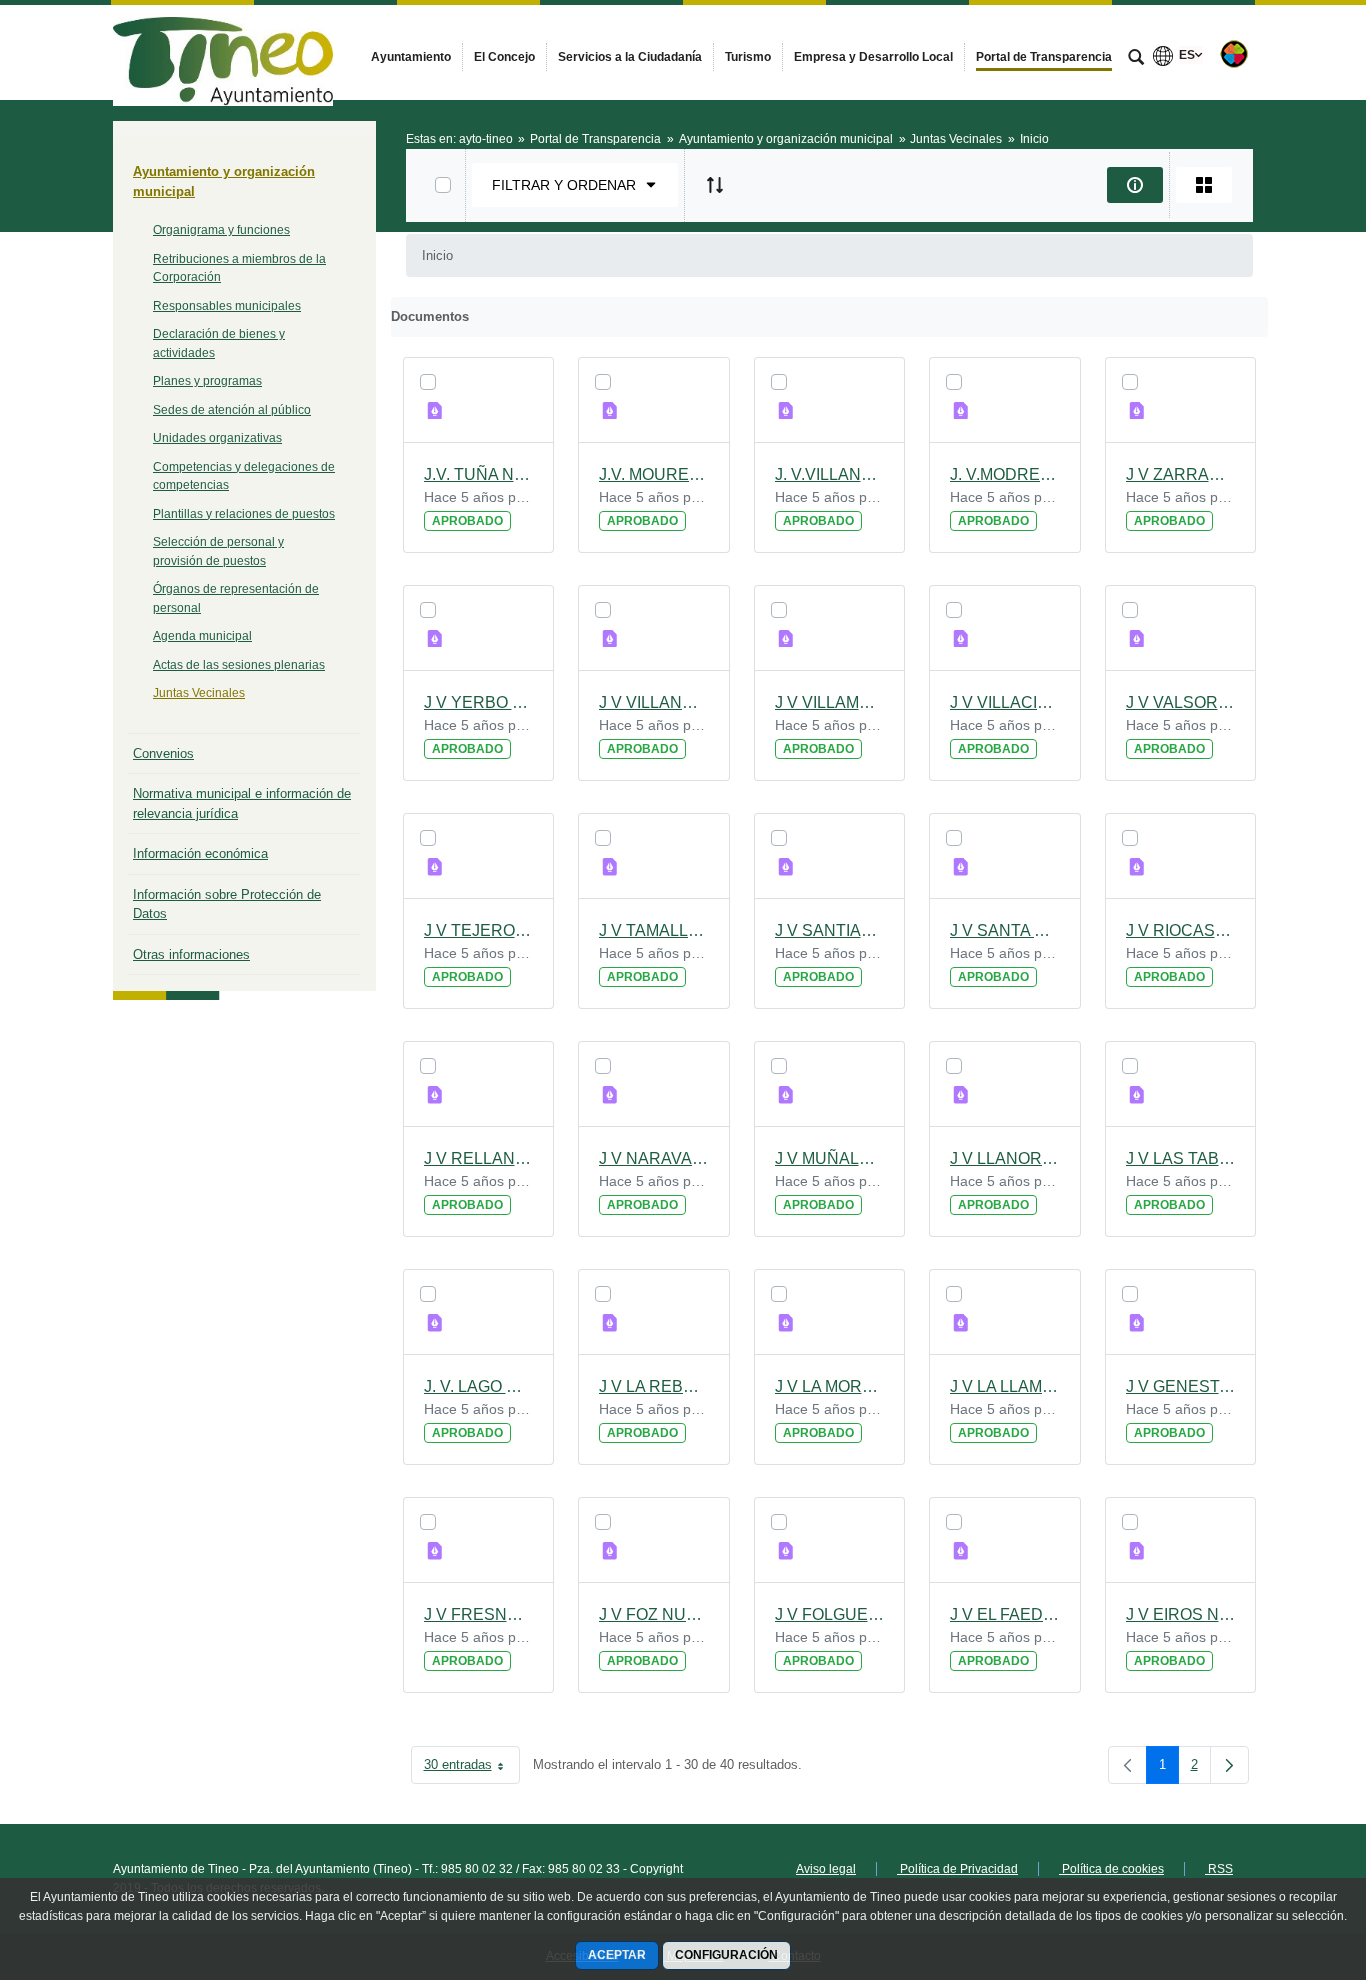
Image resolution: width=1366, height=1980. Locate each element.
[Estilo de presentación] (1204, 185)
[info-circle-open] (1135, 185)
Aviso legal (826, 1869)
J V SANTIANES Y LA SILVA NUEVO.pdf (830, 930)
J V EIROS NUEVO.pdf (1181, 1614)
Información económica (200, 853)
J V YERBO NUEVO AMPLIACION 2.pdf (479, 702)
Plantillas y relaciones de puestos (244, 514)
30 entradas (472, 1768)
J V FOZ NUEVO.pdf (654, 1614)
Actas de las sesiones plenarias (239, 665)
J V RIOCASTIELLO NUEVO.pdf (1181, 930)
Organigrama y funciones (221, 230)
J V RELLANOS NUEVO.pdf (479, 1158)
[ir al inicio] (1286, 1860)
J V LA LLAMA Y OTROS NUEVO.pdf (1005, 1386)
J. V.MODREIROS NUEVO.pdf (1005, 474)
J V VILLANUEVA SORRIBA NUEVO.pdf (654, 702)
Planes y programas (207, 381)
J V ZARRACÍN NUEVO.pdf (1181, 474)
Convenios (163, 753)
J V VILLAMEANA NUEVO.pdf (830, 702)
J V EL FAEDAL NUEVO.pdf (1005, 1614)
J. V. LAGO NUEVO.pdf (479, 1386)
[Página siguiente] (1229, 1765)
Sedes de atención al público (232, 410)
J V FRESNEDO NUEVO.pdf (479, 1614)
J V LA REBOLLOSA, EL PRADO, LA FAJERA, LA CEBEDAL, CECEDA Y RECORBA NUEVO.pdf (654, 1386)
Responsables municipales (227, 306)
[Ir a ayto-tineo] (223, 52)
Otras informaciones (191, 954)
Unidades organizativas (217, 438)
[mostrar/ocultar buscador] (1136, 59)
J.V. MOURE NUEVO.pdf (654, 474)
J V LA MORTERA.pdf (830, 1386)
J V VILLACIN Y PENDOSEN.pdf (1005, 702)
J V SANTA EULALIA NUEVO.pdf (1005, 930)
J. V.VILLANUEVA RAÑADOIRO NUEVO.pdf (830, 474)
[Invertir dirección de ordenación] (715, 185)
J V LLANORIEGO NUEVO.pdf (1005, 1158)
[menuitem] (411, 57)
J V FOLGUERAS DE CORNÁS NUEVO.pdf (830, 1614)
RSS (1219, 1869)
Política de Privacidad (957, 1869)
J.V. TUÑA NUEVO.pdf (479, 474)
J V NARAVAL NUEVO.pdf (654, 1158)
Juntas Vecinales (199, 693)
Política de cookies (1111, 1869)
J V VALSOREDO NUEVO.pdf (1181, 702)
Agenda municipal (202, 636)
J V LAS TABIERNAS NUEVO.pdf (1181, 1158)
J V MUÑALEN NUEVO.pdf (830, 1158)
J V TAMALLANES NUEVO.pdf (654, 930)
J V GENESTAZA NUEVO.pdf (1181, 1386)
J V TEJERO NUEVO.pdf (479, 930)
